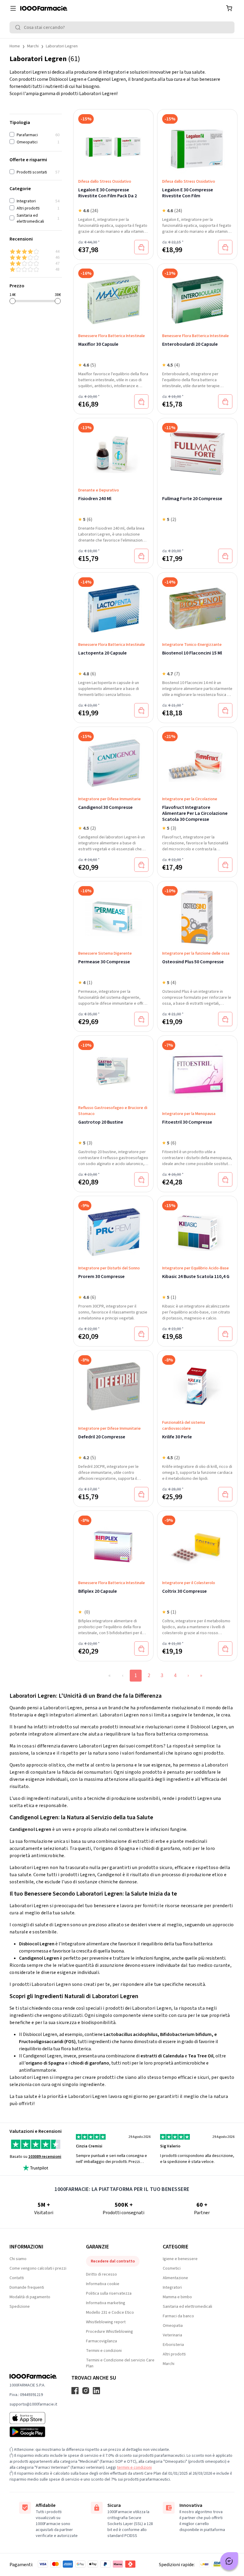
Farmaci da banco (178, 2316)
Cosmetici (172, 2268)
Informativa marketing (106, 2303)
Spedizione (20, 2307)
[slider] (12, 301)
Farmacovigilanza (101, 2341)
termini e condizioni (134, 2468)
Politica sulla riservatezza (109, 2293)
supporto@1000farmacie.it (33, 2404)
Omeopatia (173, 2326)
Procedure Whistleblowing (110, 2332)
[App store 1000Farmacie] (33, 2418)
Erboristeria (173, 2345)
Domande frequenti (27, 2287)
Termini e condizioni (104, 2351)
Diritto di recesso (101, 2274)
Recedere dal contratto (113, 2261)
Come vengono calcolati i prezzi (38, 2268)
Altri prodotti (174, 2354)
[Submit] (19, 27)
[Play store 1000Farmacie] (33, 2432)
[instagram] (86, 2391)
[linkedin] (96, 2391)
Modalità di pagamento (30, 2297)
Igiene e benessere (180, 2259)
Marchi (33, 46)
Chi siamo (18, 2259)
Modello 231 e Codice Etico (110, 2313)
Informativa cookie (103, 2284)
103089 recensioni (45, 2157)
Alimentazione (175, 2278)
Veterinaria (172, 2335)
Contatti (17, 2278)
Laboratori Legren (62, 46)
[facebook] (75, 2391)
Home (15, 46)
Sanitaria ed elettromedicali (187, 2307)
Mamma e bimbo (177, 2297)
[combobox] (122, 27)
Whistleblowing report (106, 2322)
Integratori (172, 2287)
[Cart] (229, 8)
